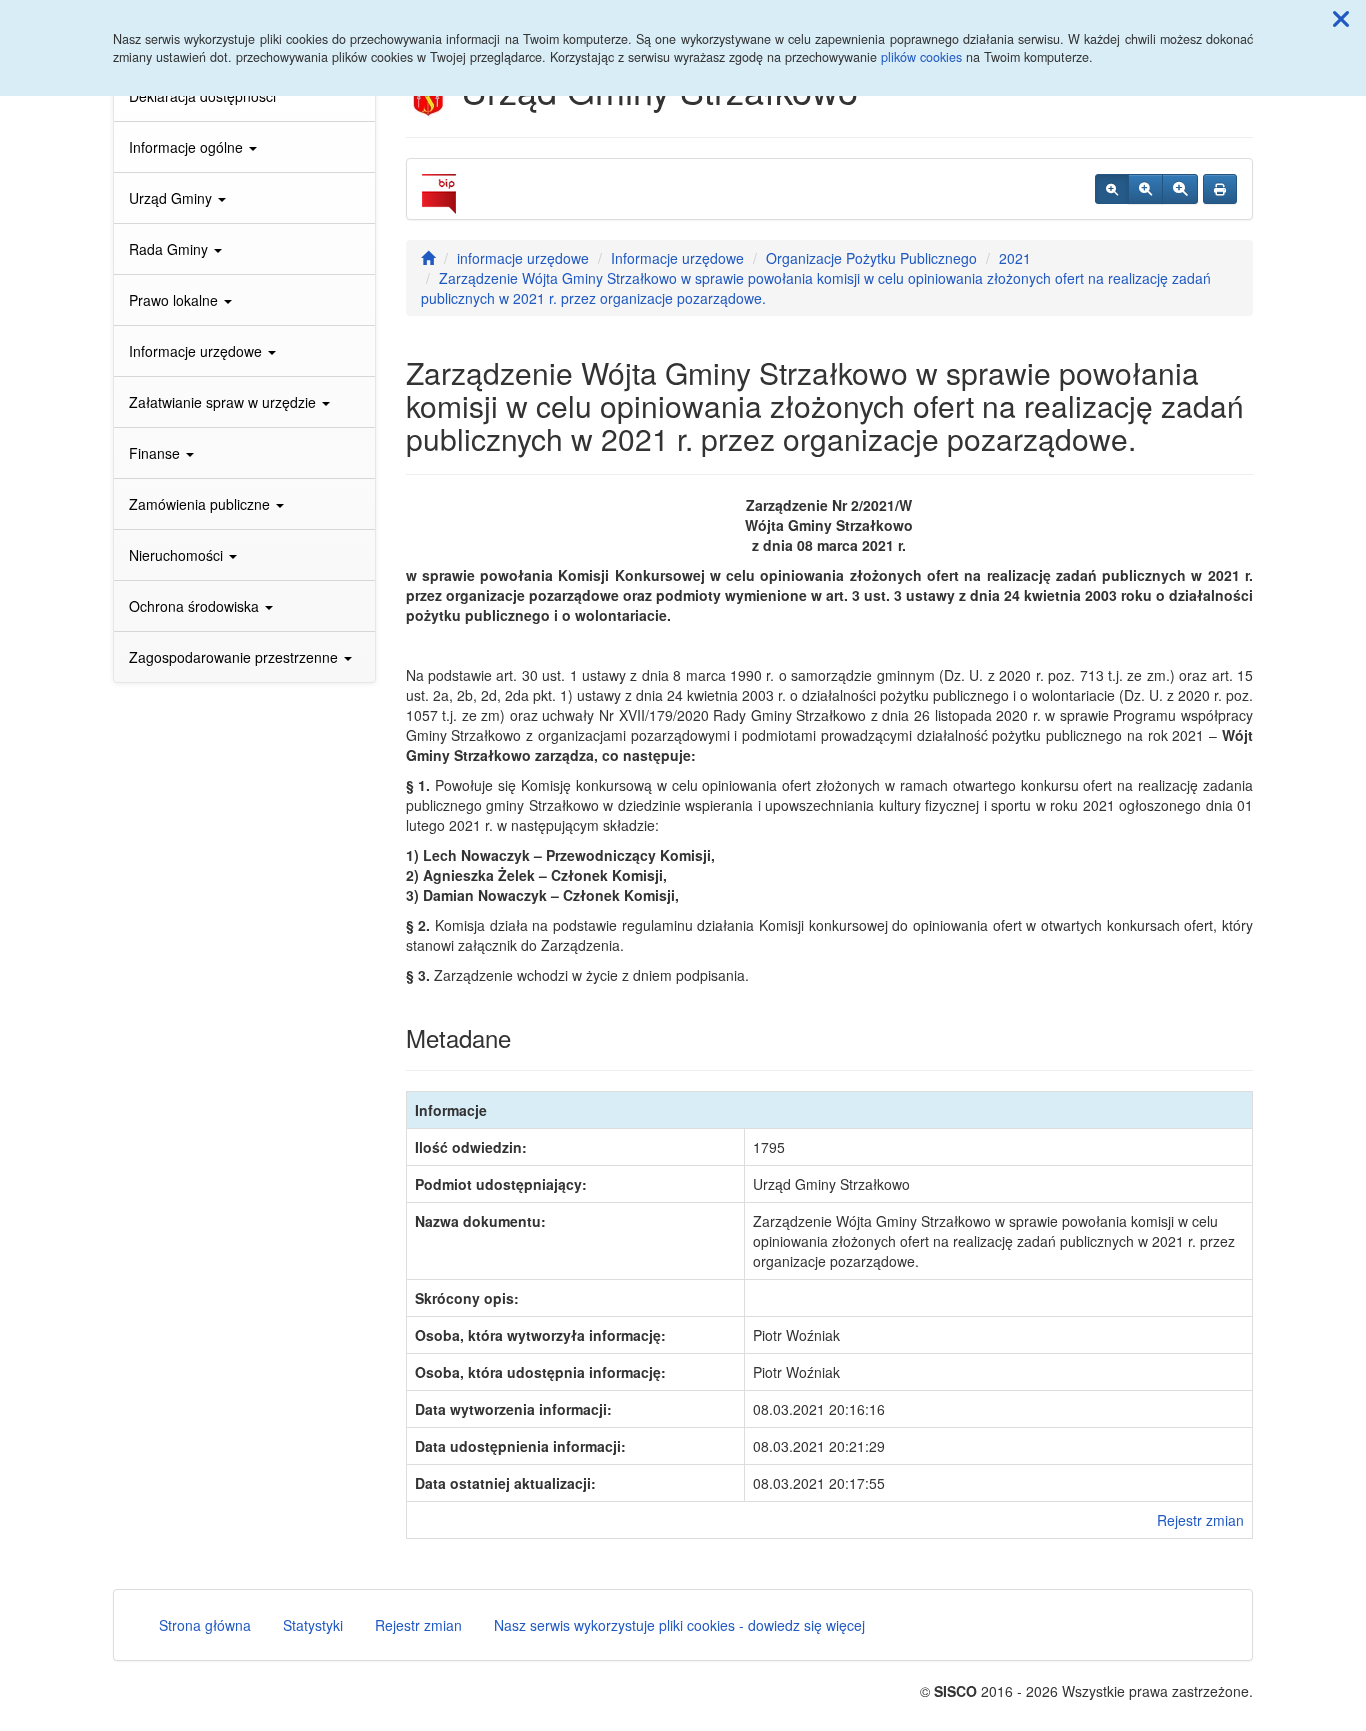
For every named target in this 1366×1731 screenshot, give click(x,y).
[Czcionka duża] (1180, 189)
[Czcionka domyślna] (1112, 189)
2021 (1015, 258)
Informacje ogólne (188, 147)
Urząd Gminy (172, 198)
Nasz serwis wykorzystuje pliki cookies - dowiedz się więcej (679, 1625)
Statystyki (313, 1625)
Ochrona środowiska (196, 606)
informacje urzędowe (523, 258)
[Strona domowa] (428, 258)
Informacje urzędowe (197, 351)
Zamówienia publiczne (201, 504)
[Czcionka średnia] (1145, 189)
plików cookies (921, 57)
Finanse (156, 453)
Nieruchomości (178, 555)
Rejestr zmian (1200, 1520)
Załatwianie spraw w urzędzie (224, 402)
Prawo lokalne (175, 300)
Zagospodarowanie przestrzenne (235, 657)
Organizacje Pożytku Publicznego (871, 258)
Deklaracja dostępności (202, 96)
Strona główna (205, 1625)
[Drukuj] (1220, 189)
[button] (1341, 18)
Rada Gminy (170, 249)
